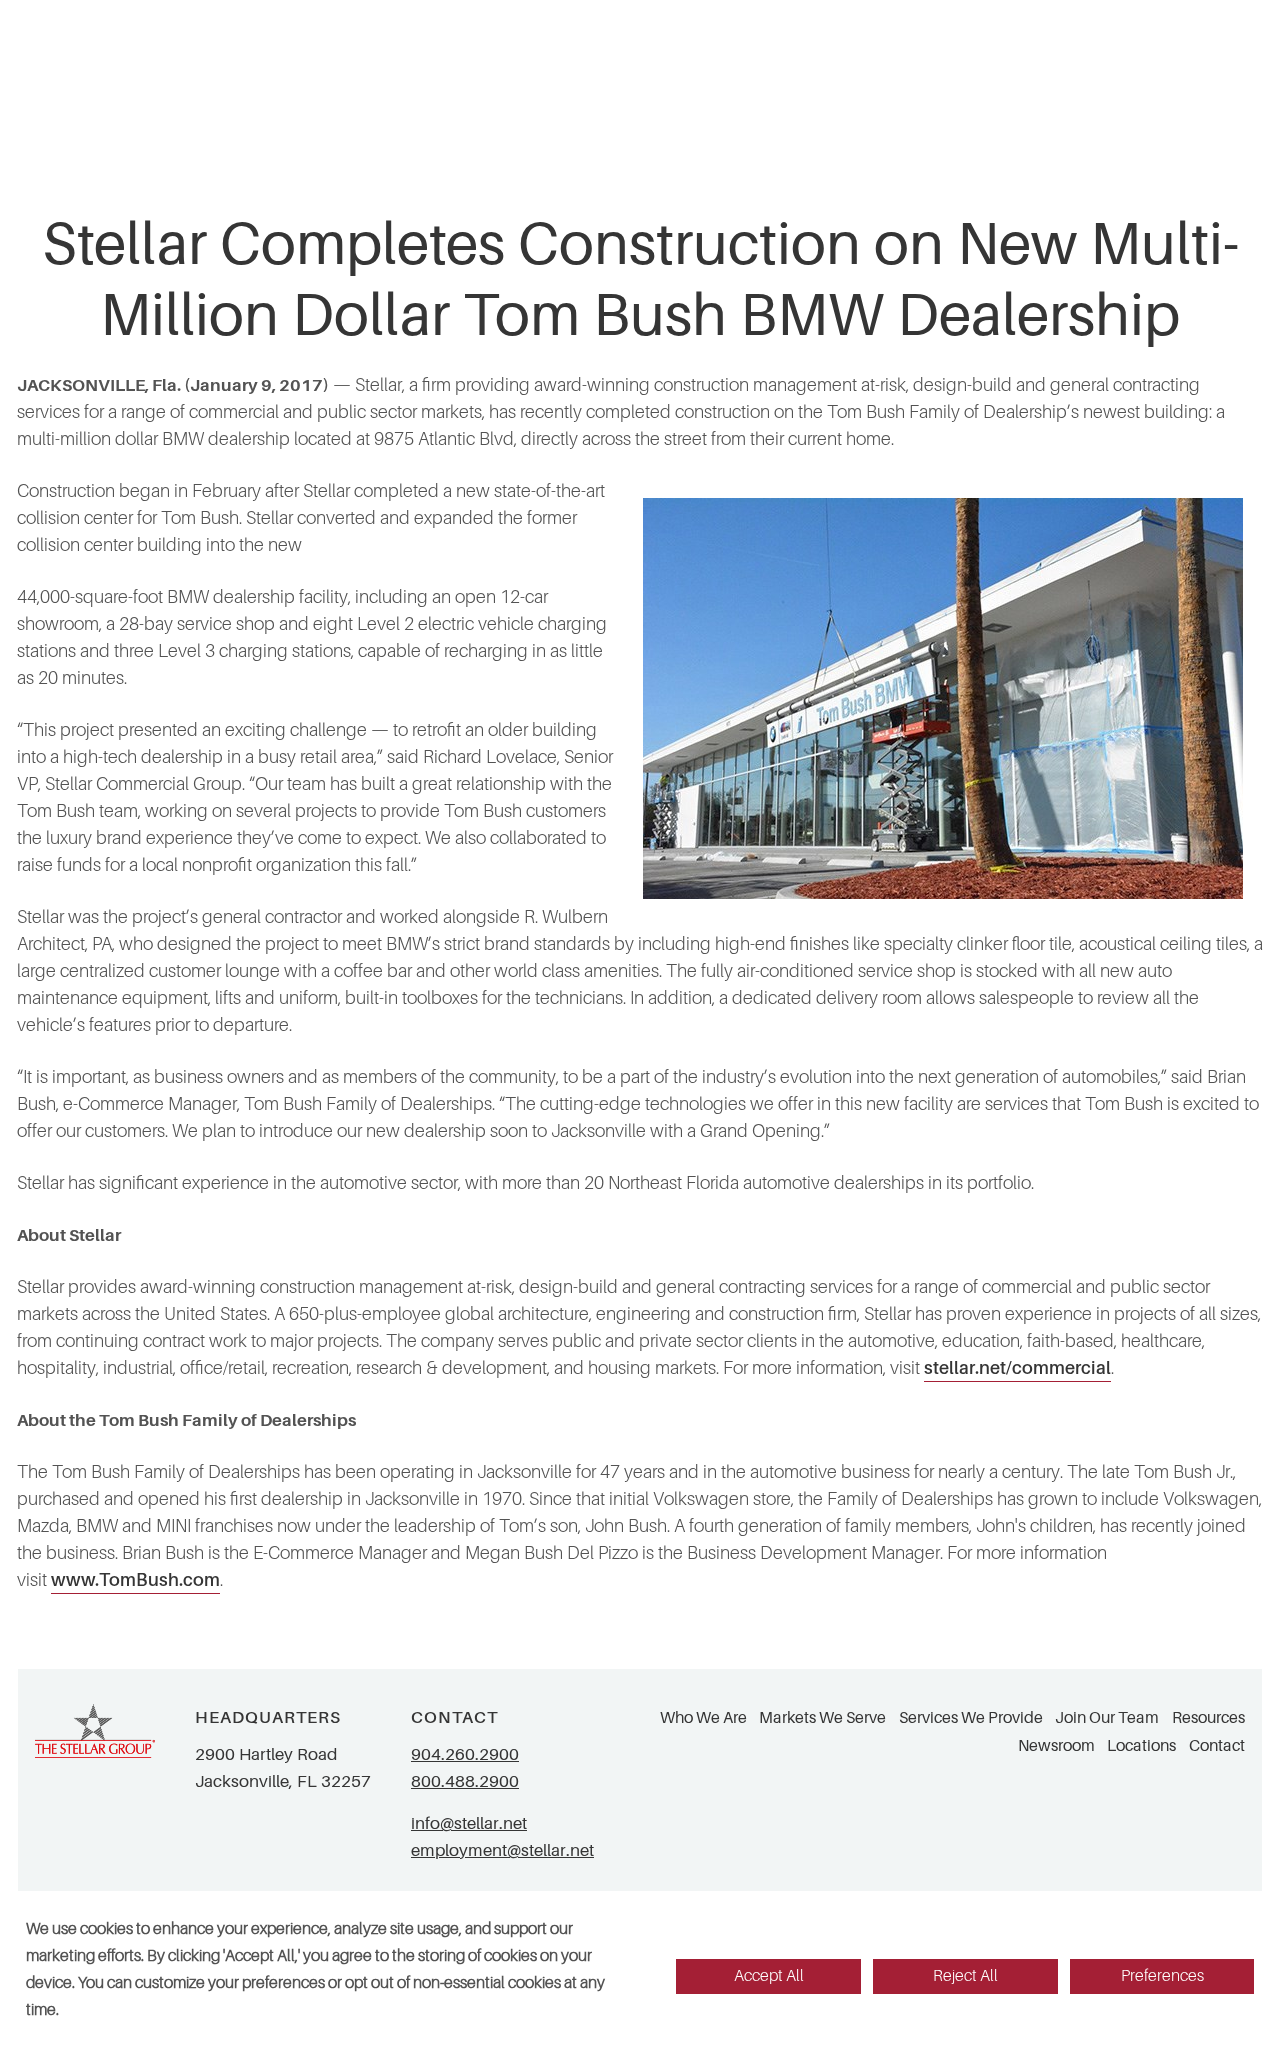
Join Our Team (1107, 1718)
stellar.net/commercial (1017, 1368)
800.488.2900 (465, 1781)
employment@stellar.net (502, 1850)
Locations (1141, 1746)
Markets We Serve (822, 1718)
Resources (1208, 1718)
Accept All (769, 1976)
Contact (1217, 1746)
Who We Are (703, 1718)
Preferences (1162, 1976)
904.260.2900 (465, 1754)
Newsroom (1056, 1746)
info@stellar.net (469, 1823)
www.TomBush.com (135, 1580)
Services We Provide (971, 1718)
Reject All (965, 1976)
